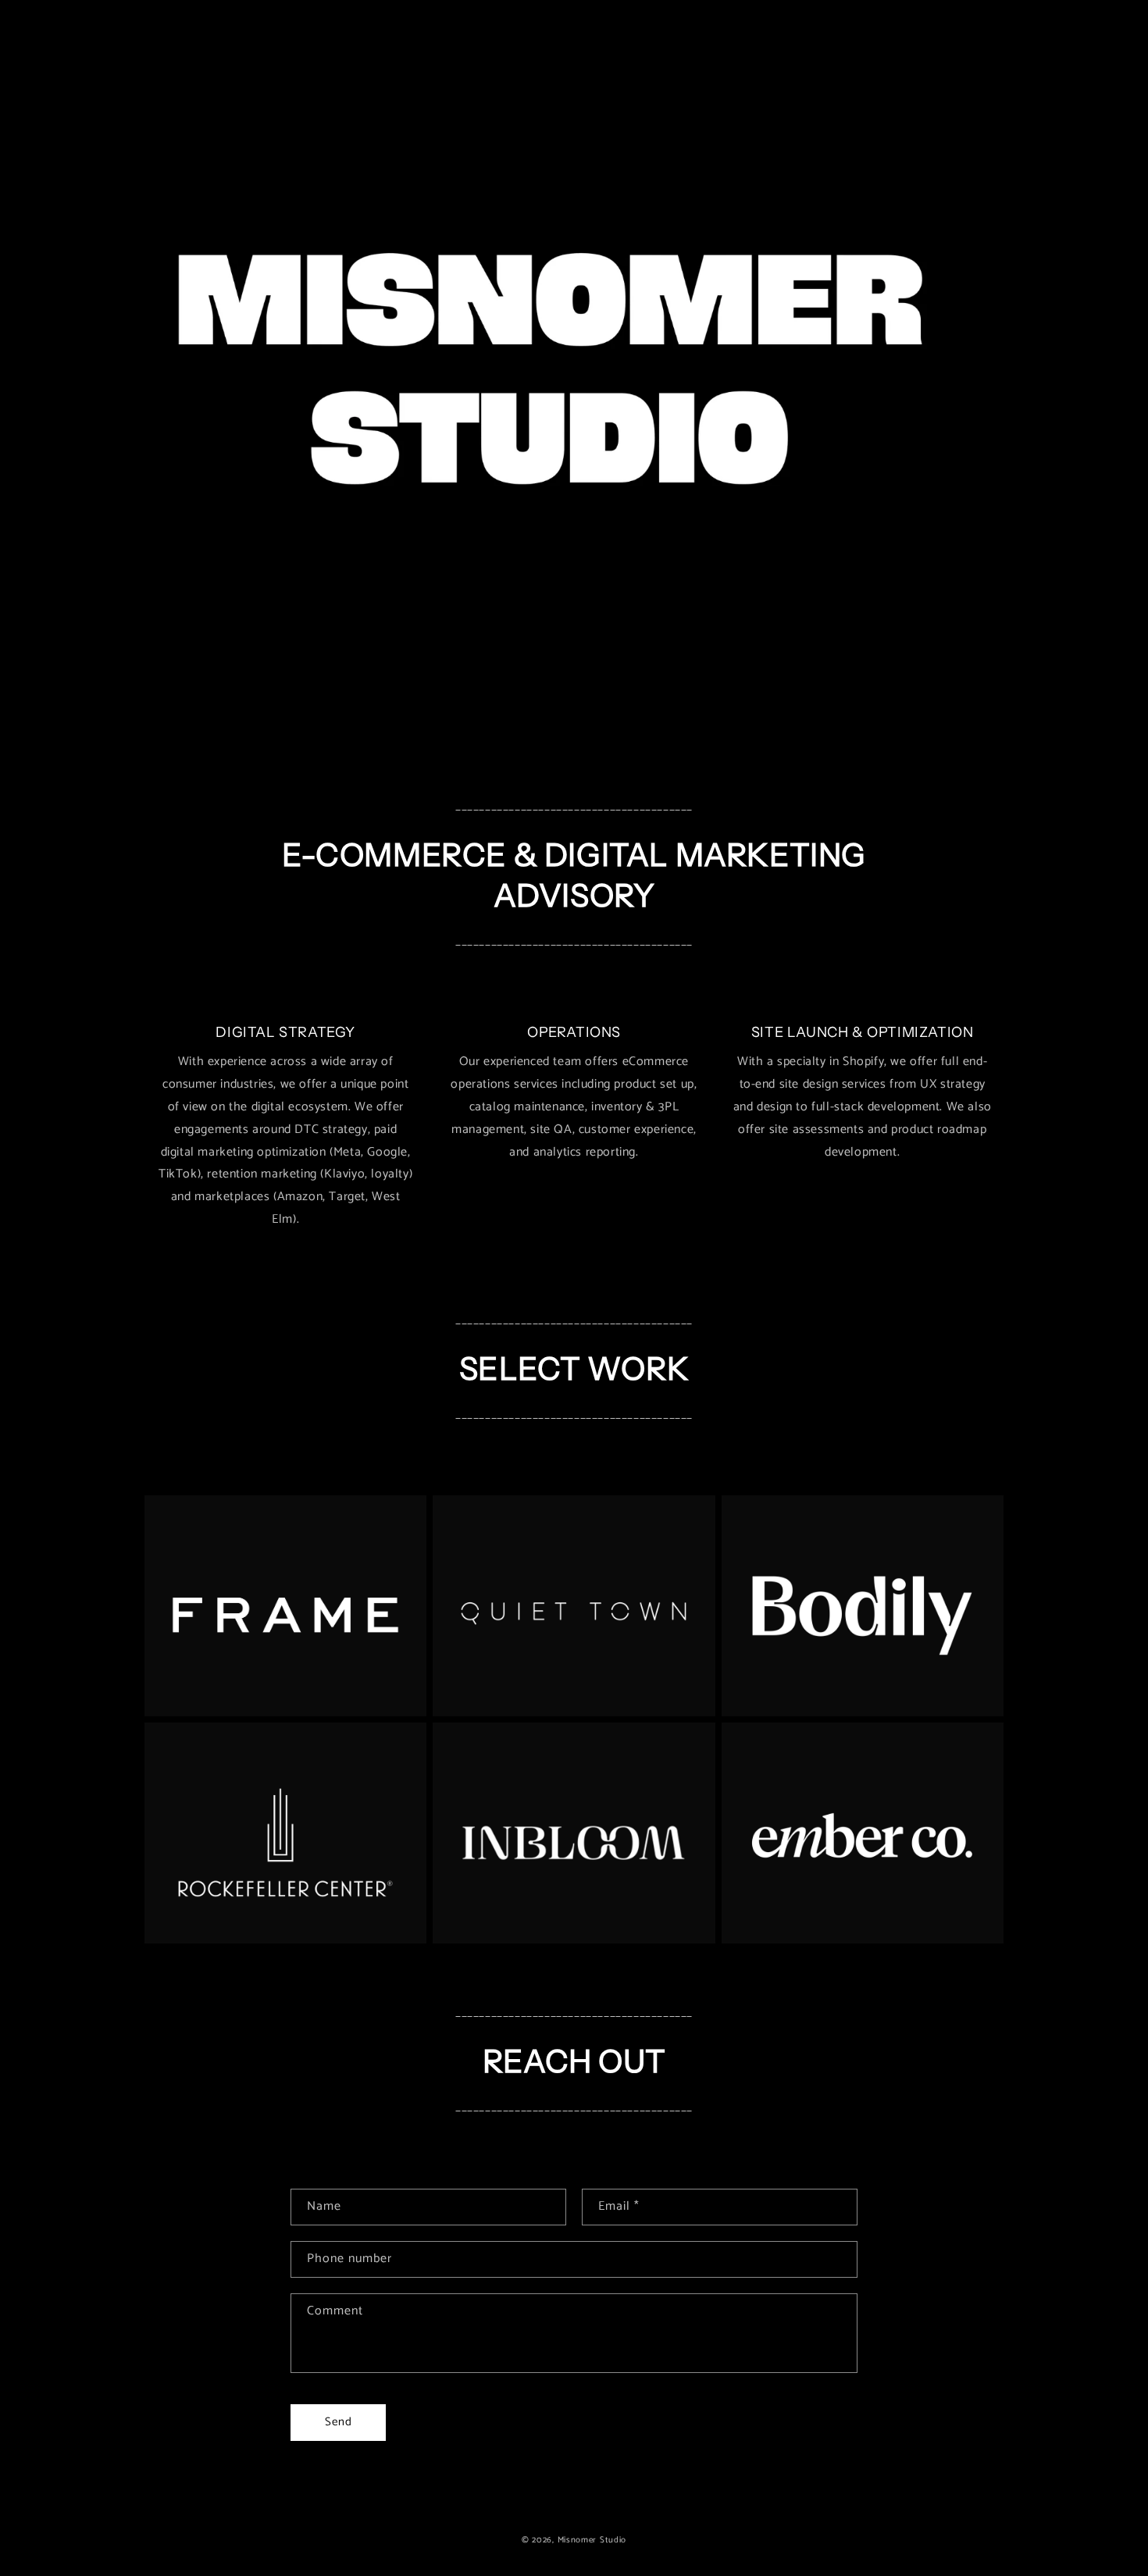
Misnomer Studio (592, 2540)
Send (339, 2422)
